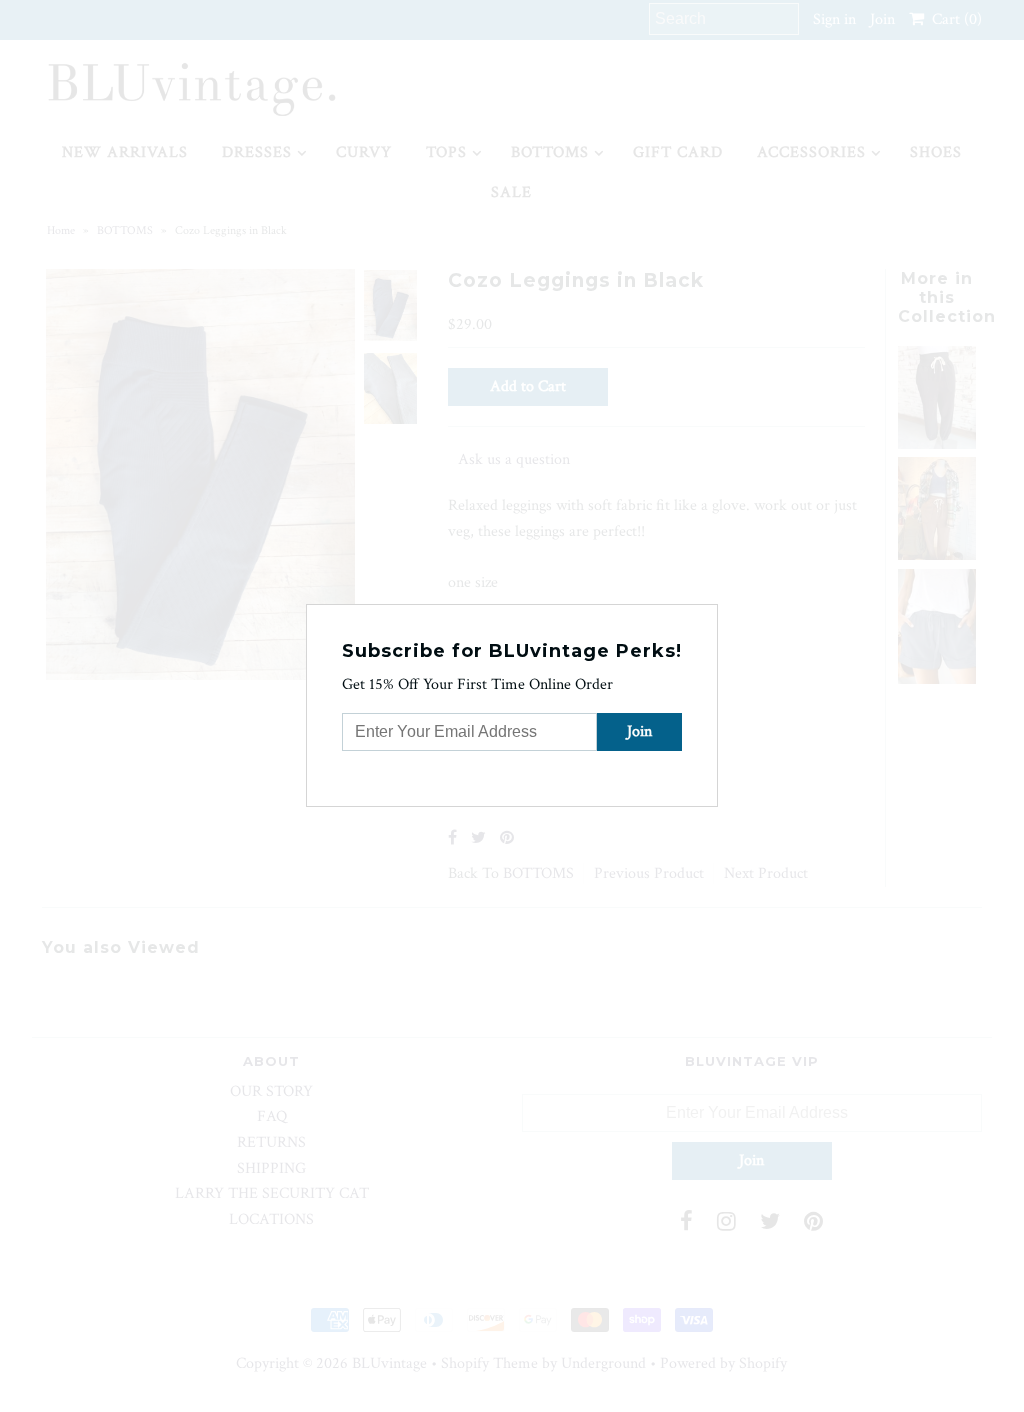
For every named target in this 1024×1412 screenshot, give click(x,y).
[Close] (705, 617)
